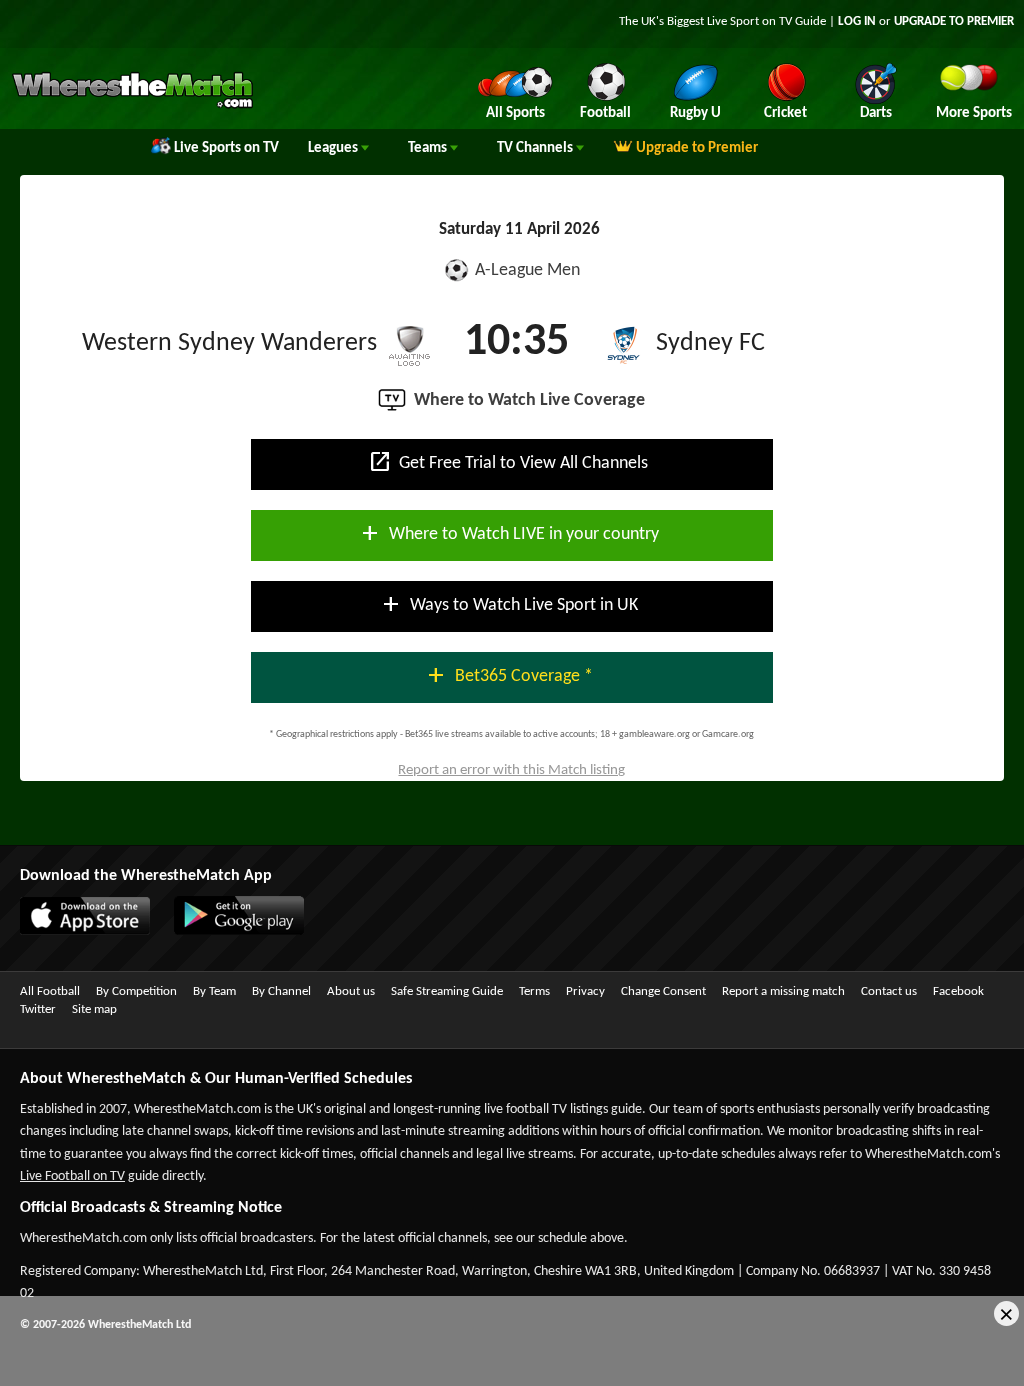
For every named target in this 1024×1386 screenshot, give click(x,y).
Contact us (889, 991)
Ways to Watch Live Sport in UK (508, 604)
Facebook (958, 991)
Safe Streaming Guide (447, 991)
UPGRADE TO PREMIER (954, 21)
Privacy (585, 991)
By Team (214, 991)
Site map (94, 1009)
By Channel (281, 991)
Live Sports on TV (226, 148)
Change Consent (663, 991)
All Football (50, 991)
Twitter (38, 1009)
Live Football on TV (72, 1176)
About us (351, 991)
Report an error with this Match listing (511, 770)
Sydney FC (710, 343)
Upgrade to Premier (697, 148)
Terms (534, 991)
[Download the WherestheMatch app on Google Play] (229, 931)
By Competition (136, 991)
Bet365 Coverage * (508, 675)
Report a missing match (783, 991)
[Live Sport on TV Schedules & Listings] (132, 106)
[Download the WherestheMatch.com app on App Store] (75, 931)
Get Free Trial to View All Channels (508, 462)
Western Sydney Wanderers (229, 343)
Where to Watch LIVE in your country (508, 533)
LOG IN (857, 21)
